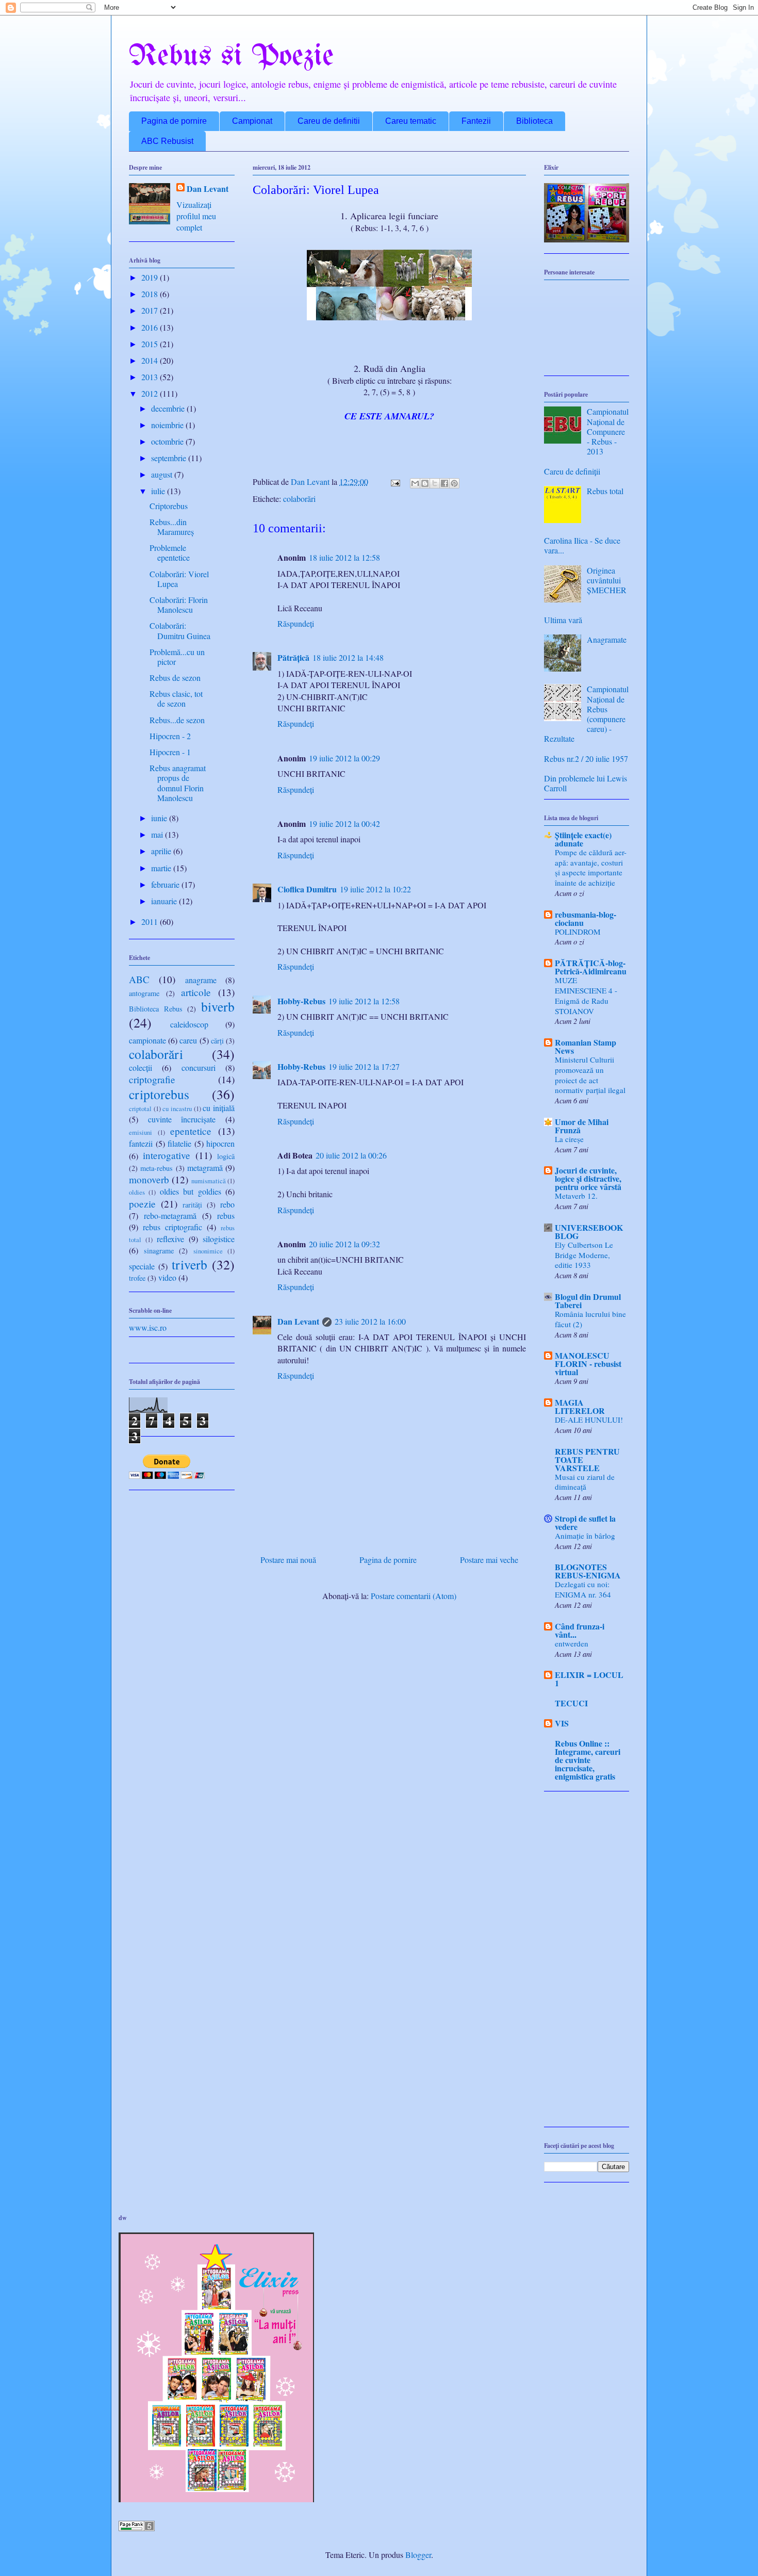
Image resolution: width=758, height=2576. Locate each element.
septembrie (170, 458)
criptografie (152, 1079)
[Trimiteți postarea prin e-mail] (394, 482)
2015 (151, 344)
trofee (137, 1278)
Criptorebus (169, 506)
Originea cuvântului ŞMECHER (607, 580)
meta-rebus (156, 1168)
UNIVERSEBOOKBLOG (589, 1232)
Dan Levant (298, 1321)
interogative (167, 1155)
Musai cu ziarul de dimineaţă (585, 1482)
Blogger (418, 2555)
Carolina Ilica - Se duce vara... (582, 545)
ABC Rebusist (167, 141)
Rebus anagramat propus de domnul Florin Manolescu (178, 783)
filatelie (179, 1143)
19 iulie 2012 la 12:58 (364, 1001)
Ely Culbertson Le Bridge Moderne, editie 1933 (584, 1255)
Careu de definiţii (572, 471)
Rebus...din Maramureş (172, 527)
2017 (151, 310)
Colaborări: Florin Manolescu (179, 605)
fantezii (141, 1143)
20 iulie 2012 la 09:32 (344, 1244)
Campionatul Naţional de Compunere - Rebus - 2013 (608, 431)
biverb (218, 1006)
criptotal (140, 1108)
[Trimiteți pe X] (435, 483)
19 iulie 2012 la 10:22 (375, 889)
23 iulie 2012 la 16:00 (370, 1321)
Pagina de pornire (174, 121)
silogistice (219, 1239)
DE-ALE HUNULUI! (589, 1420)
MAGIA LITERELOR (580, 1406)
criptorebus (159, 1094)
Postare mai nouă (288, 1560)
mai (158, 834)
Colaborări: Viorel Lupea (179, 579)
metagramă (205, 1168)
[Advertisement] (587, 1964)
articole (196, 992)
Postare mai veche (489, 1560)
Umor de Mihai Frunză (582, 1126)
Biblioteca (534, 121)
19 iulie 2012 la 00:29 (344, 758)
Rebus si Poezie (231, 57)
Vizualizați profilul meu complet (196, 216)
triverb (190, 1264)
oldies (137, 1192)
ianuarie (165, 901)
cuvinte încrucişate (182, 1119)
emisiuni (141, 1132)
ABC (139, 979)
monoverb (149, 1179)
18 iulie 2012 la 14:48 (348, 657)
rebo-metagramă (170, 1216)
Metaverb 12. (576, 1196)
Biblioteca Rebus (156, 1009)
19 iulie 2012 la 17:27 (364, 1066)
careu (188, 1040)
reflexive (170, 1239)
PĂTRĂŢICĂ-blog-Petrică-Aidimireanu (591, 967)
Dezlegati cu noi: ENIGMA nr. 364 (583, 1589)
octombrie (168, 441)
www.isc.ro (148, 1327)
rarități (192, 1205)
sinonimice (208, 1251)
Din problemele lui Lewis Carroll (586, 783)
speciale (142, 1266)
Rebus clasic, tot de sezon (176, 698)
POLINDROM (578, 932)
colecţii (141, 1067)
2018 (151, 294)
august (163, 474)
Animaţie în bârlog (585, 1536)
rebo (227, 1204)
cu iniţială (219, 1108)
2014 (151, 360)
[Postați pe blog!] (425, 483)
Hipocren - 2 (170, 736)
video (167, 1277)
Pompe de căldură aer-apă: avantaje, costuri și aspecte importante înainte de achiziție (591, 867)
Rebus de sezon (175, 678)
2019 (151, 277)
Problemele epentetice (170, 552)
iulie (159, 491)
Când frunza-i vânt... (580, 1630)
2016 (151, 327)
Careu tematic (411, 121)
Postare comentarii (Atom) (414, 1596)
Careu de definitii (329, 121)
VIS (562, 1723)
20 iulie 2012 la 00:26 (351, 1155)
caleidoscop (189, 1024)
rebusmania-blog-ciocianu (586, 918)
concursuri (199, 1067)
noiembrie (168, 425)
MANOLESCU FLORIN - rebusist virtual (588, 1364)
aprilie (162, 851)
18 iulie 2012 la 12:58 (344, 557)
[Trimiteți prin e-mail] (415, 483)
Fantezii (476, 121)
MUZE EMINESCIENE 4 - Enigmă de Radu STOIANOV (586, 995)
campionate (147, 1040)
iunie (160, 818)
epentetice (191, 1131)
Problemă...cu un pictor (177, 657)
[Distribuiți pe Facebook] (444, 483)
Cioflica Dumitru (307, 889)
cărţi (217, 1041)
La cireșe (569, 1139)
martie (162, 868)
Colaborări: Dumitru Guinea (180, 630)
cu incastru (177, 1108)
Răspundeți (296, 623)
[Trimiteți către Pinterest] (454, 483)
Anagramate (607, 639)
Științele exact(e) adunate (583, 839)
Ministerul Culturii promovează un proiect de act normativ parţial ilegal (590, 1075)
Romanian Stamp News (586, 1046)
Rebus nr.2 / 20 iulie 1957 (586, 759)
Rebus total (605, 491)
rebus (226, 1216)
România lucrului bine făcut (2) (590, 1319)
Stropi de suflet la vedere (585, 1522)
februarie (166, 884)
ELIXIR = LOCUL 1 (589, 1679)
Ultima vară (563, 620)
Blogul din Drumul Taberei (588, 1301)
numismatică (209, 1181)
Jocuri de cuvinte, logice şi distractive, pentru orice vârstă (588, 1178)
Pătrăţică (293, 657)
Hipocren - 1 (170, 752)
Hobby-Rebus (301, 1001)
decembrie (169, 408)
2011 (151, 922)
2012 (151, 393)
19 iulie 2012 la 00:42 (344, 824)
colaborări (299, 499)
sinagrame (159, 1251)
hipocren (220, 1143)
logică (226, 1156)
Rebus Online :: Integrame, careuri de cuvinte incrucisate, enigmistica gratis (588, 1760)
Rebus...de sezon (177, 720)
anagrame (201, 980)
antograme (144, 993)
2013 (151, 377)
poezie (142, 1204)
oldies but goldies (191, 1191)
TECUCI (571, 1703)
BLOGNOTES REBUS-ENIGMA (588, 1571)
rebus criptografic (172, 1227)
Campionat (252, 121)
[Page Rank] (137, 2528)
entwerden (572, 1643)
